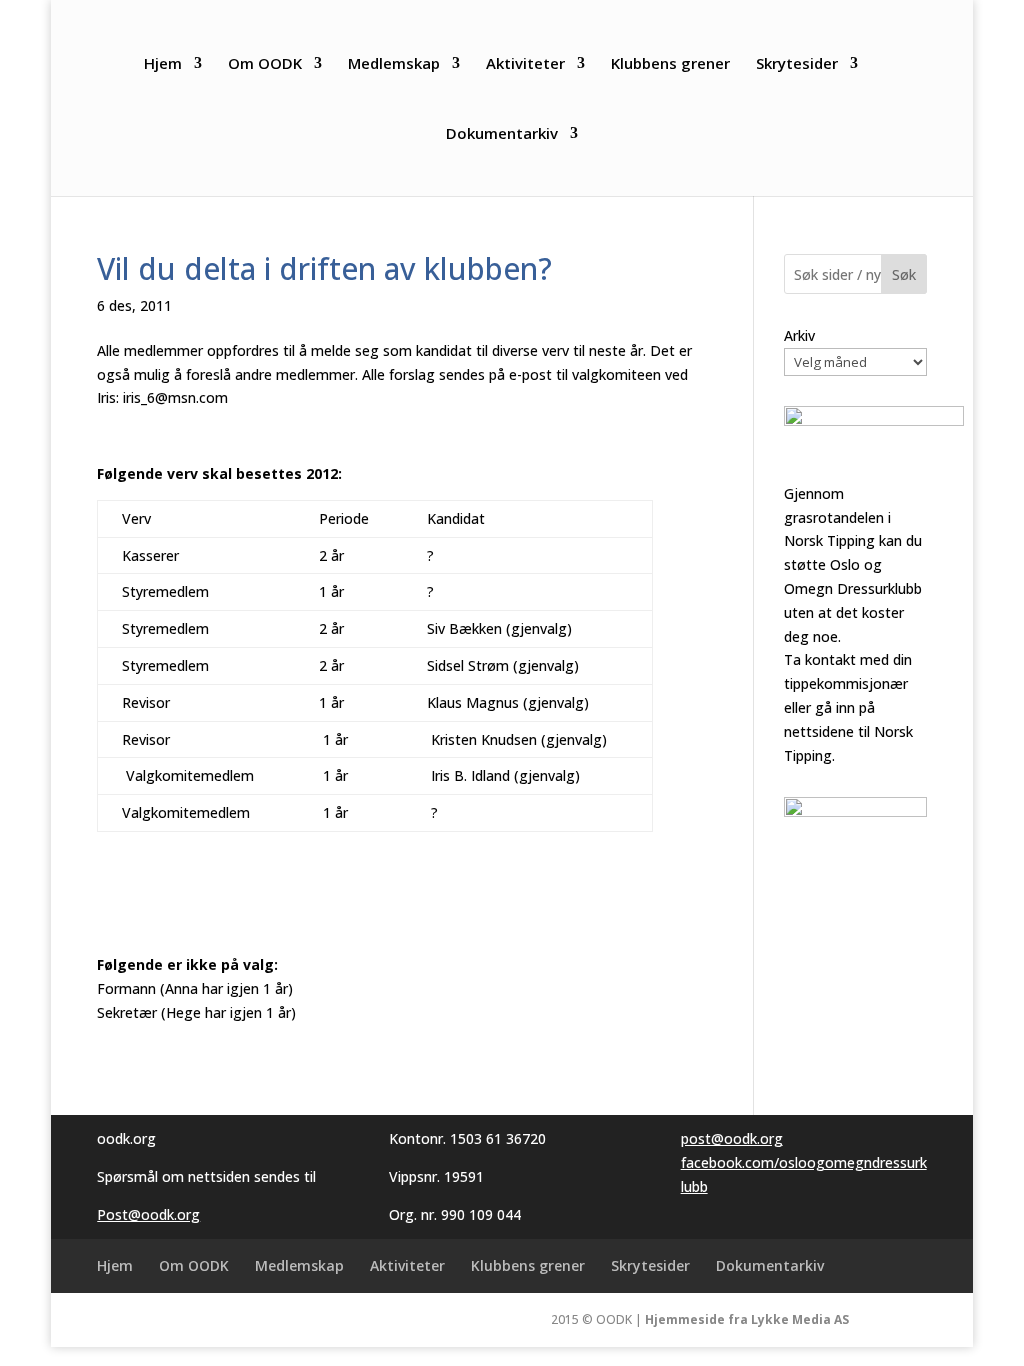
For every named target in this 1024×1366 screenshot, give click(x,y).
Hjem (163, 64)
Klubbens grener (670, 64)
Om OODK (265, 64)
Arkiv (799, 335)
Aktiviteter (525, 64)
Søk (904, 274)
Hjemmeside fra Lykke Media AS (747, 1319)
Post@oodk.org (148, 1214)
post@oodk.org (732, 1138)
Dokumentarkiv (502, 134)
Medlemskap (394, 64)
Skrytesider (797, 64)
